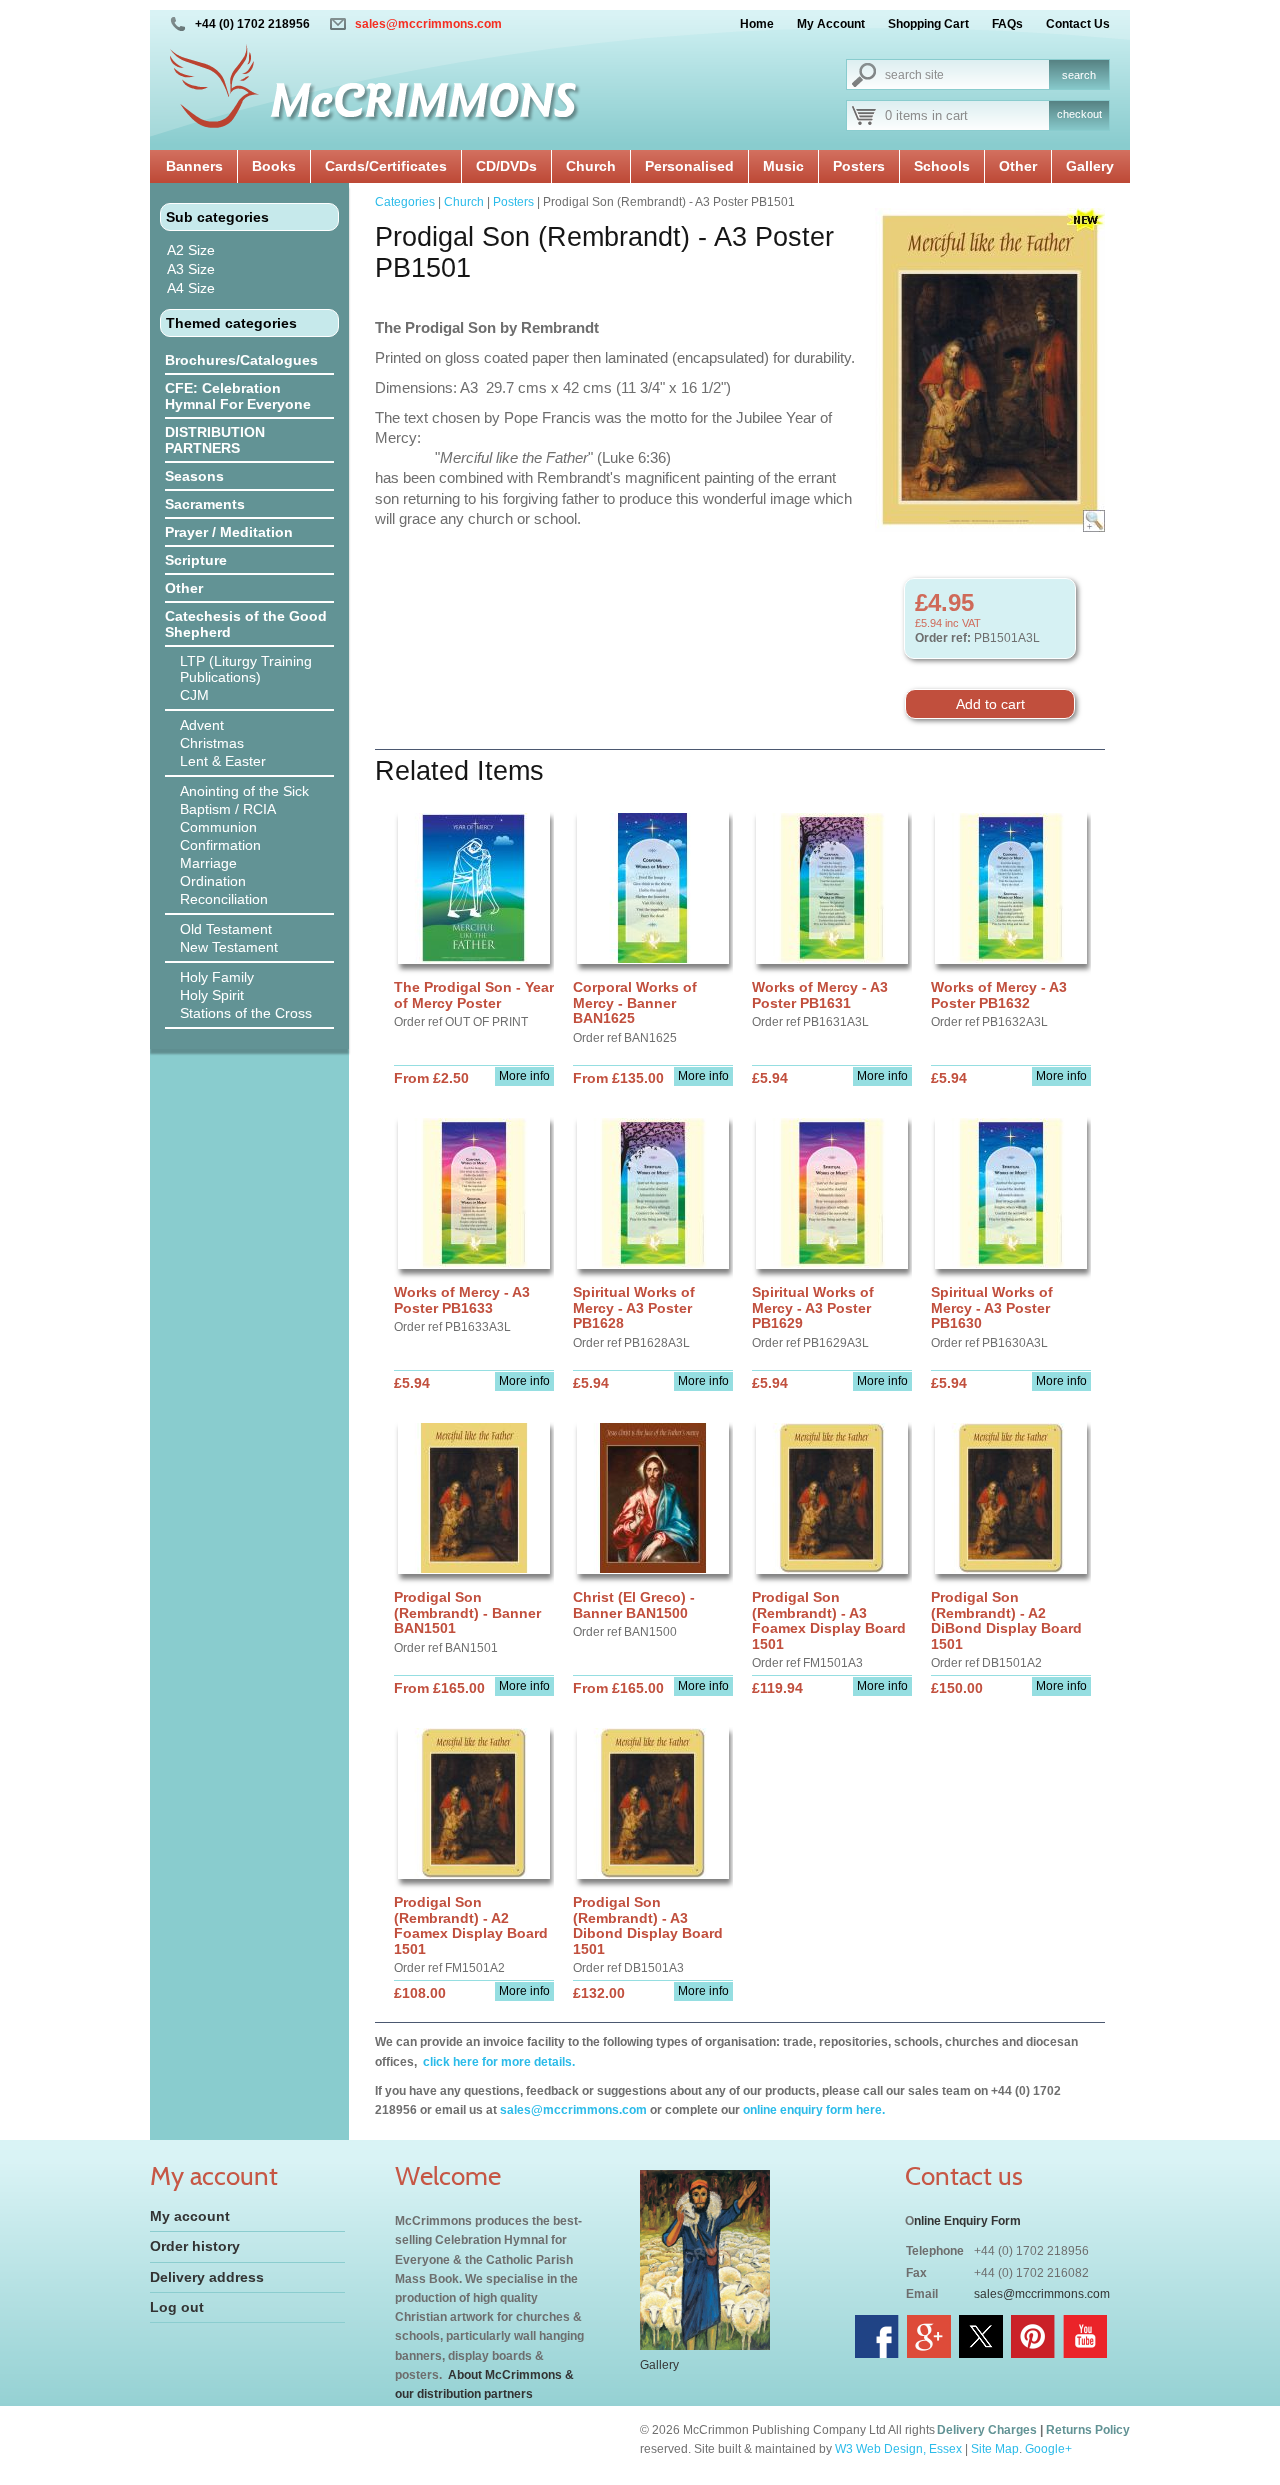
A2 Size (191, 250)
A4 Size (191, 288)
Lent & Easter (223, 761)
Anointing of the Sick (244, 791)
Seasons (194, 476)
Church (591, 166)
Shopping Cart (928, 24)
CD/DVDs (506, 166)
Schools (942, 166)
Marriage (208, 863)
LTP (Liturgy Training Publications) (246, 669)
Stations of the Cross (246, 1013)
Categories (405, 202)
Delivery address (207, 2277)
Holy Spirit (212, 995)
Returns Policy (1088, 2430)
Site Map (995, 2449)
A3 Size (191, 269)
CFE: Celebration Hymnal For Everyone (238, 396)
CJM (194, 695)
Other (1018, 166)
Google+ (1048, 2449)
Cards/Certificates (386, 166)
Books (274, 166)
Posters (859, 166)
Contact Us (1078, 24)
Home (757, 24)
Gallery (1090, 166)
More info (524, 1076)
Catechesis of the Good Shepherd (246, 624)
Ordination (213, 881)
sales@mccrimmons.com (428, 24)
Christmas (212, 743)
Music (783, 166)
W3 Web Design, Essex (898, 2449)
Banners (194, 166)
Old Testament (226, 929)
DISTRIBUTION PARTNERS (215, 440)
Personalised (689, 166)
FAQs (1007, 24)
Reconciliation (224, 899)
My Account (831, 24)
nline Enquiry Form (967, 2221)
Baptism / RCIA (228, 809)
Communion (218, 827)
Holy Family (217, 977)
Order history (195, 2246)
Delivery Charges (987, 2430)
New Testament (229, 947)
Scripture (196, 560)
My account (190, 2216)
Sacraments (205, 504)
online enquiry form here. (814, 2110)
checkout (1079, 114)
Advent (202, 725)
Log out (177, 2307)
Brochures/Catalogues (241, 360)
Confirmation (220, 845)
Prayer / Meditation (229, 532)
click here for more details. (497, 2062)
